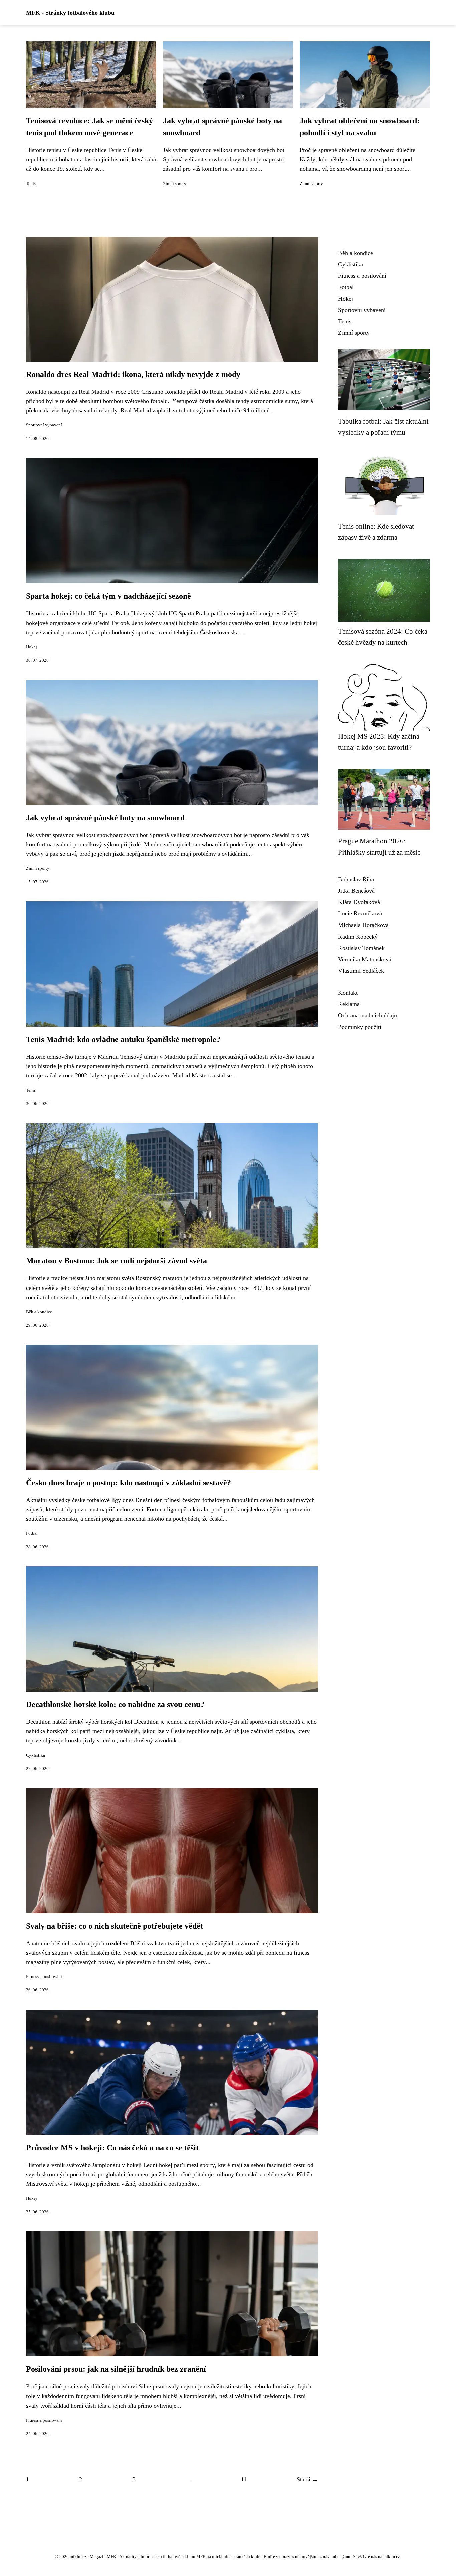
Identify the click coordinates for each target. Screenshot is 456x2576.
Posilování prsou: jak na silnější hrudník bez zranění (116, 2369)
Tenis (31, 184)
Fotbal (32, 1533)
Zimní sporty (175, 184)
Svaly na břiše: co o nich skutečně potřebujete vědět (115, 1926)
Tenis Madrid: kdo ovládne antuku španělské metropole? (123, 1039)
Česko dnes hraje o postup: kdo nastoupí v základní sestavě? (129, 1483)
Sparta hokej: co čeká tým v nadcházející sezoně (108, 596)
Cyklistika (36, 1755)
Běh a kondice (39, 1312)
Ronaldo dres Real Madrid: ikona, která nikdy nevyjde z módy (133, 374)
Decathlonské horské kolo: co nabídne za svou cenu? (115, 1704)
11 (244, 2479)
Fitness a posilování (44, 1977)
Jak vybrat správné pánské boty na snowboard (105, 818)
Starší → (307, 2479)
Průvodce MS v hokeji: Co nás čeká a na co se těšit (112, 2148)
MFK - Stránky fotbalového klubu (70, 13)
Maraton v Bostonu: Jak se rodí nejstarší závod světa (117, 1261)
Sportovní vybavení (44, 425)
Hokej (32, 647)
